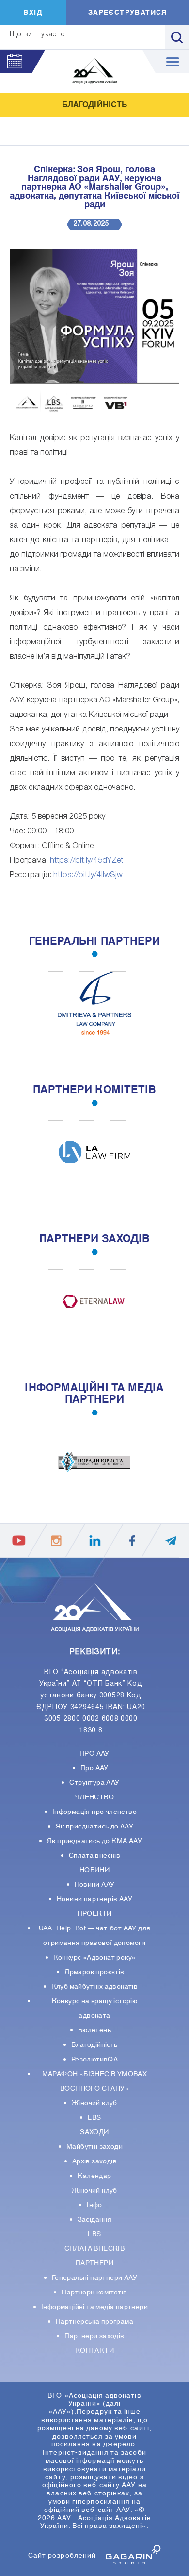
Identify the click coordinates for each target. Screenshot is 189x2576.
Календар (94, 2176)
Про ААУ (94, 1768)
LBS (94, 2118)
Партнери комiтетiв (94, 2293)
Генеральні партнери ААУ (94, 2278)
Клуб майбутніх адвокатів (95, 1987)
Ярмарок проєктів (94, 1972)
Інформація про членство (94, 1812)
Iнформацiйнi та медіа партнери (94, 2307)
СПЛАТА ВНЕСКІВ (95, 2249)
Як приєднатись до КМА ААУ (94, 1841)
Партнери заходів (94, 2336)
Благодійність (94, 2045)
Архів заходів (94, 2161)
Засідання (95, 2220)
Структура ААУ (94, 1783)
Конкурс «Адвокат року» (95, 1958)
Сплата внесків (95, 1856)
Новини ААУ (95, 1885)
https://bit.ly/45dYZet (87, 861)
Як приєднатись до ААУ (94, 1827)
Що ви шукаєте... (41, 35)
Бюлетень (94, 2030)
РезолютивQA (94, 2060)
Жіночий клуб (94, 2103)
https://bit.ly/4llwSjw (88, 875)
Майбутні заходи (94, 2147)
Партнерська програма (94, 2322)
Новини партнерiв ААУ (94, 1899)
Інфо (94, 2205)
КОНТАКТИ (94, 2351)
